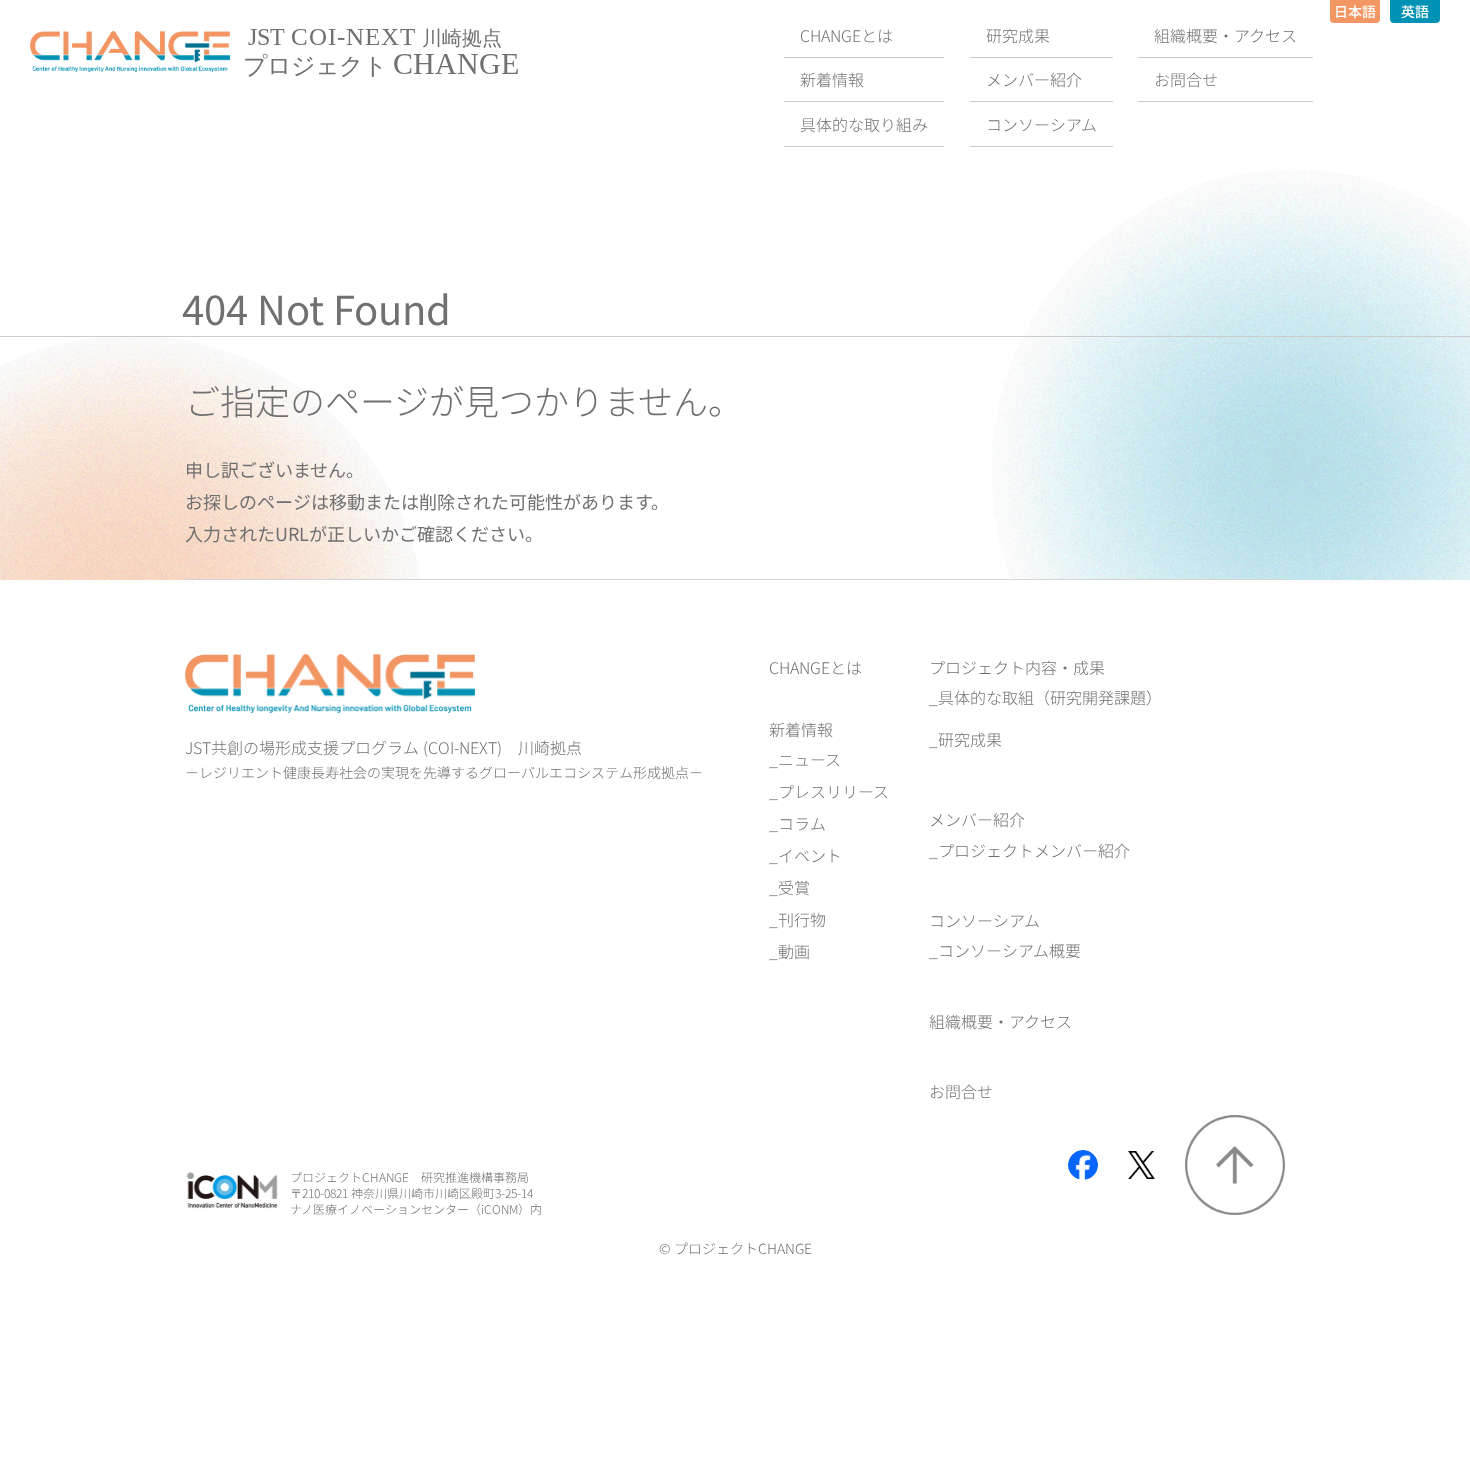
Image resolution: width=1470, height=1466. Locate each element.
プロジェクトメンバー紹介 (1034, 850)
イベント (810, 855)
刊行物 (802, 919)
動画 (794, 951)
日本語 (1355, 11)
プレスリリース (833, 791)
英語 (1415, 11)
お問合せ (961, 1091)
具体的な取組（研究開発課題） (1050, 697)
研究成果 (970, 739)
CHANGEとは (815, 667)
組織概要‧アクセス (1000, 1021)
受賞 (794, 887)
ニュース (809, 759)
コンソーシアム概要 (1009, 950)
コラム (802, 823)
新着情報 (801, 729)
